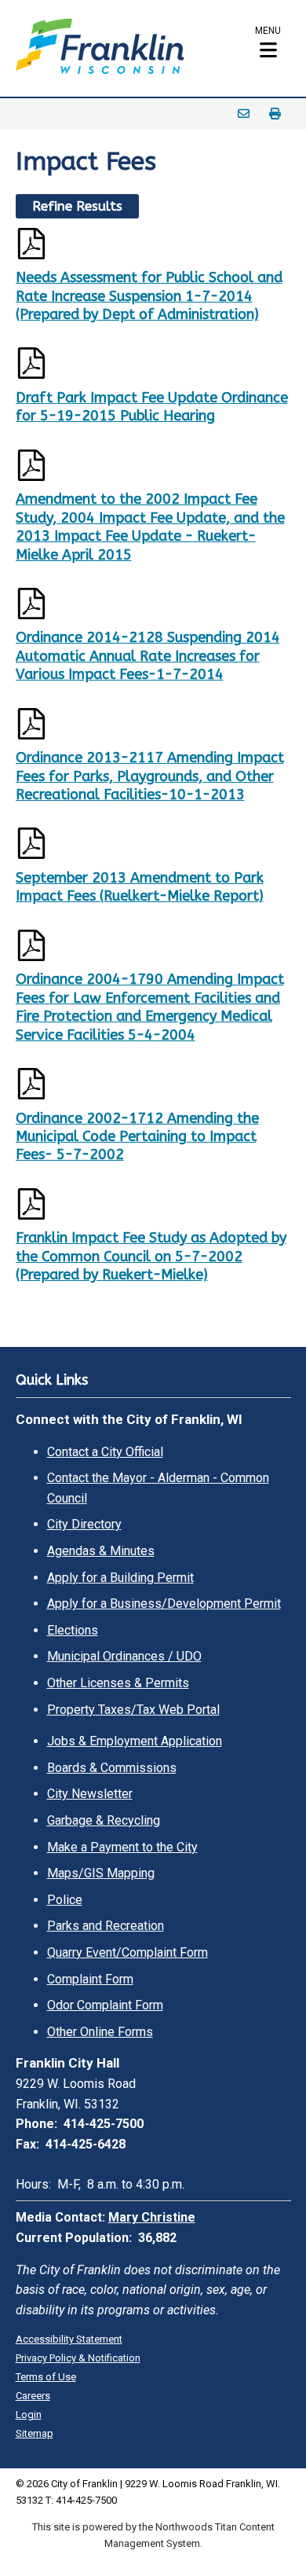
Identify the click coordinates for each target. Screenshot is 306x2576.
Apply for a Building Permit (120, 1578)
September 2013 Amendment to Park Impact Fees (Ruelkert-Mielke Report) (140, 887)
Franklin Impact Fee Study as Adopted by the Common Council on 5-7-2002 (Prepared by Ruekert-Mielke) (151, 1256)
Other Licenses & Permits (118, 1683)
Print (275, 114)
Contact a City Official (105, 1452)
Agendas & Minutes (101, 1551)
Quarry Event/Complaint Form (127, 1952)
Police (65, 1900)
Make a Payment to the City (122, 1847)
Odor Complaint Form (105, 2005)
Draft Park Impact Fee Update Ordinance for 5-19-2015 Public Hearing (152, 407)
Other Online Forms (100, 2032)
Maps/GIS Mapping (101, 1873)
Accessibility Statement (69, 2339)
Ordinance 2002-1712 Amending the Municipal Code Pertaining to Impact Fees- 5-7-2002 (137, 1137)
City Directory (84, 1524)
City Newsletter (90, 1794)
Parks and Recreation (106, 1926)
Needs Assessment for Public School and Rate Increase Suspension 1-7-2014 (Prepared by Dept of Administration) (149, 296)
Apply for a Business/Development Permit (164, 1604)
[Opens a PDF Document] (153, 247)
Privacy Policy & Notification (78, 2358)
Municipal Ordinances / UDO (124, 1656)
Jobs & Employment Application (135, 1741)
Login (29, 2415)
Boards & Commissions (112, 1768)
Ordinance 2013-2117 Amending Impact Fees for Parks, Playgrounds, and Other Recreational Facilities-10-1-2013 (150, 776)
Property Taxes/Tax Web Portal (133, 1710)
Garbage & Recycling (104, 1820)
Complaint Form (90, 1979)
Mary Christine (152, 2217)
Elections (73, 1630)
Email (244, 114)
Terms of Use (46, 2377)
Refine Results (77, 206)
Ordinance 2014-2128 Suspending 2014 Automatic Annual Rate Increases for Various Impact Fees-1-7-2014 (148, 656)
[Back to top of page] (273, 2539)
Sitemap (35, 2433)
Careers (33, 2396)
